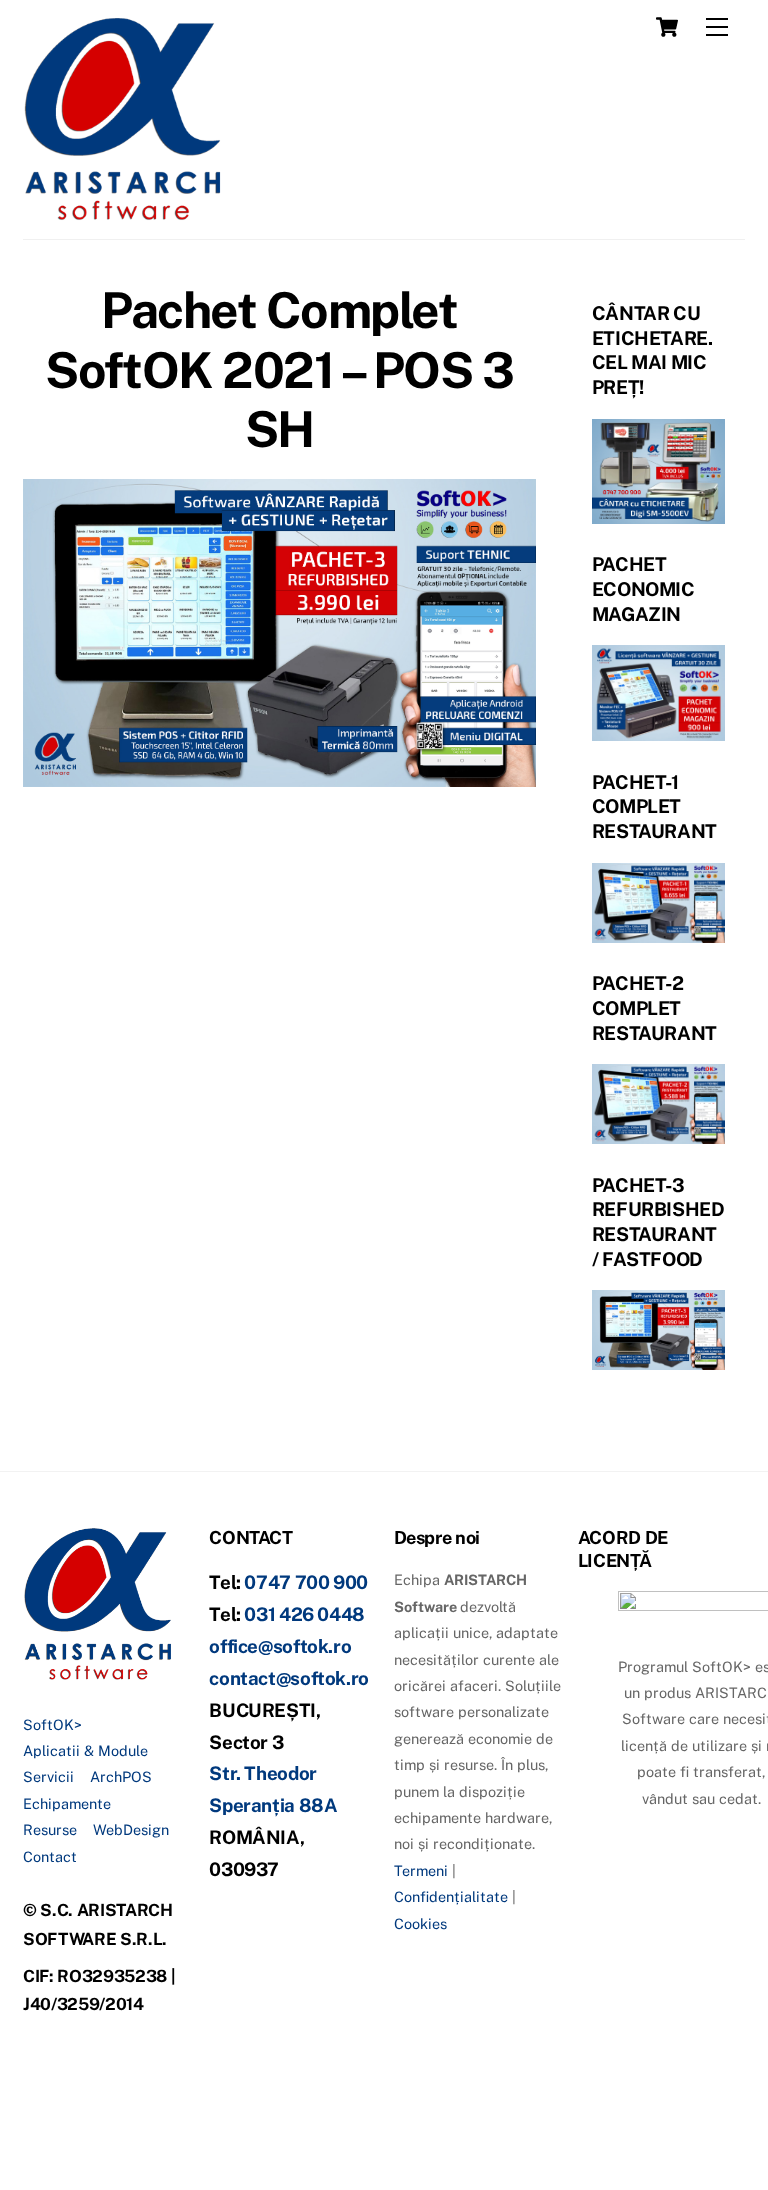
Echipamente (67, 1803)
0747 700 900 (306, 1582)
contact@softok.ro (289, 1678)
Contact (50, 1856)
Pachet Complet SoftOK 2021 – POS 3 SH (279, 369)
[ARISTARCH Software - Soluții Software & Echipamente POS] (123, 214)
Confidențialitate (451, 1896)
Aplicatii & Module (85, 1750)
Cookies (420, 1923)
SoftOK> (52, 1724)
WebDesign (131, 1829)
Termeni (421, 1870)
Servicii (48, 1776)
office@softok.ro (280, 1646)
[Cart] (667, 27)
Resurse (50, 1829)
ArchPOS (121, 1776)
